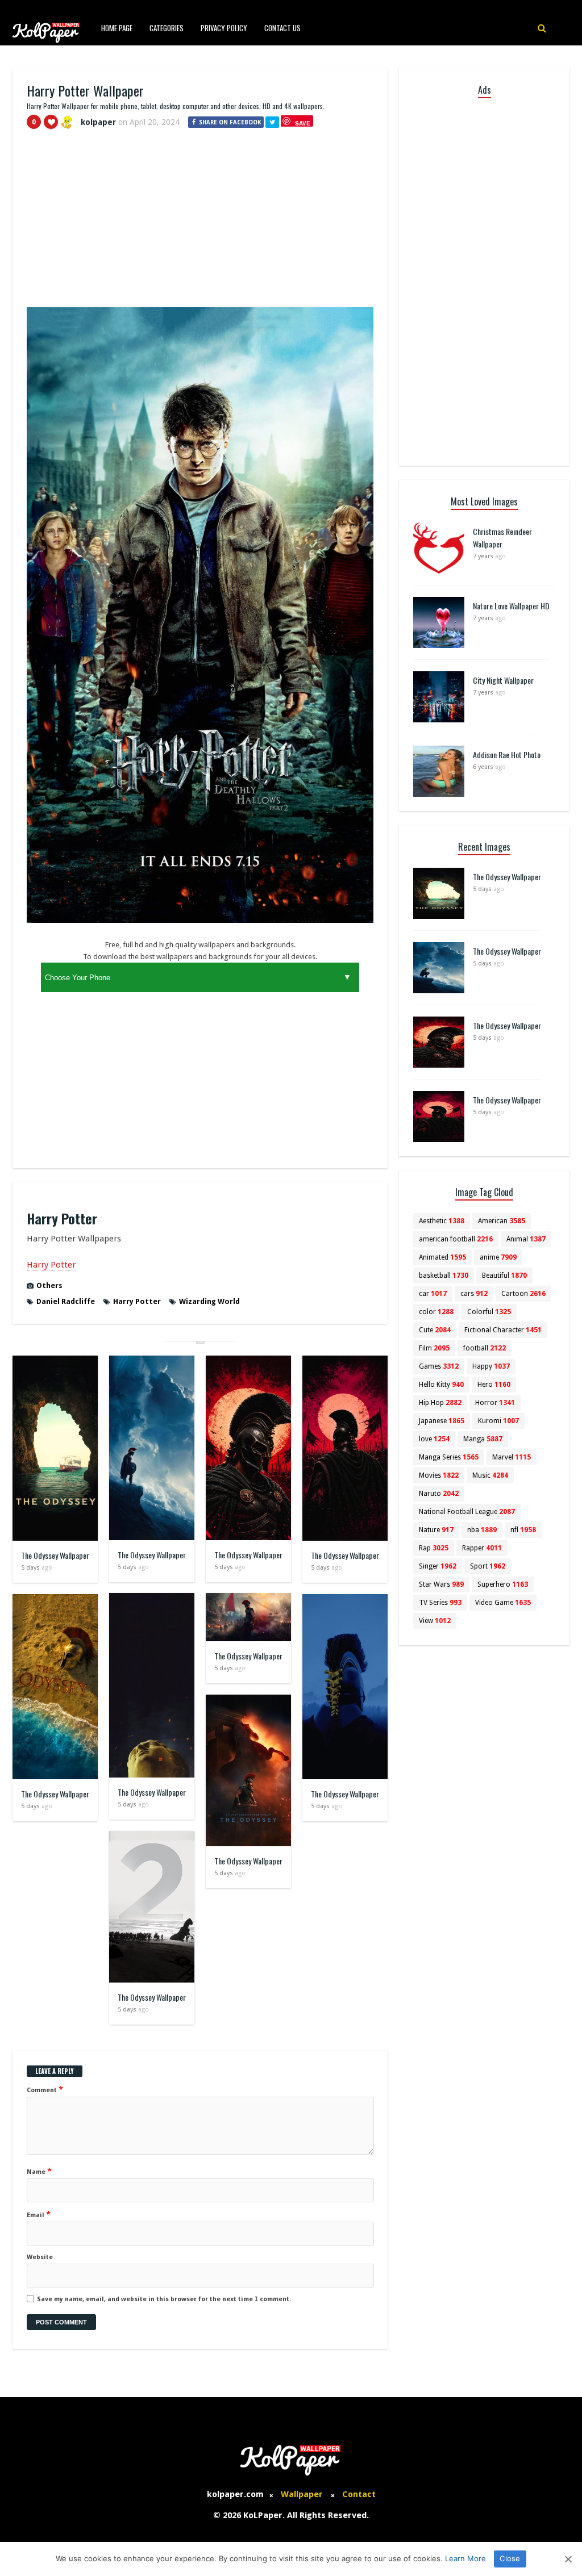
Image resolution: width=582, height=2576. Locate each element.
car (433, 1294)
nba (482, 1530)
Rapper (482, 1548)
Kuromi (498, 1421)
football (485, 1348)
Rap (434, 1548)
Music (490, 1475)
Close (510, 2558)
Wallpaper (302, 2494)
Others (49, 1285)
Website (40, 2257)
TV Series (440, 1603)
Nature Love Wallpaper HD (511, 606)
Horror (495, 1403)
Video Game (503, 1603)
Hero (494, 1385)
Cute (435, 1330)
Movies (439, 1475)
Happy (491, 1366)
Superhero (503, 1584)
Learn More (465, 2558)
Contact (359, 2494)
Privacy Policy (224, 28)
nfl (523, 1530)
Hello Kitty (441, 1385)
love (434, 1439)
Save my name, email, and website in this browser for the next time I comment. (164, 2299)
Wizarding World (209, 1301)
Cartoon (523, 1294)
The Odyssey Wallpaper (55, 1555)
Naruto (439, 1494)
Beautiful (504, 1276)
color (436, 1312)
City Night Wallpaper (503, 680)
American (502, 1221)
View (435, 1621)
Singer (438, 1566)
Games (439, 1366)
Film (434, 1348)
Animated (442, 1257)
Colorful (489, 1312)
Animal (526, 1239)
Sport (488, 1566)
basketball (444, 1276)
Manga (483, 1439)
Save (303, 123)
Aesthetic (442, 1221)
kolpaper (98, 122)
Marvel (512, 1457)
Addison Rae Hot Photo (507, 754)
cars (474, 1294)
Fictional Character (503, 1330)
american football (456, 1239)
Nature (436, 1530)
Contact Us (282, 28)
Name (39, 2171)
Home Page (117, 28)
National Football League (467, 1512)
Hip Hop (440, 1403)
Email (39, 2214)
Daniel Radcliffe (66, 1301)
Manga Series (449, 1457)
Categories (167, 28)
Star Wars (441, 1584)
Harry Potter (51, 1265)
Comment (45, 2089)
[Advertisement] (200, 223)
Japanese (442, 1421)
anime (498, 1257)
